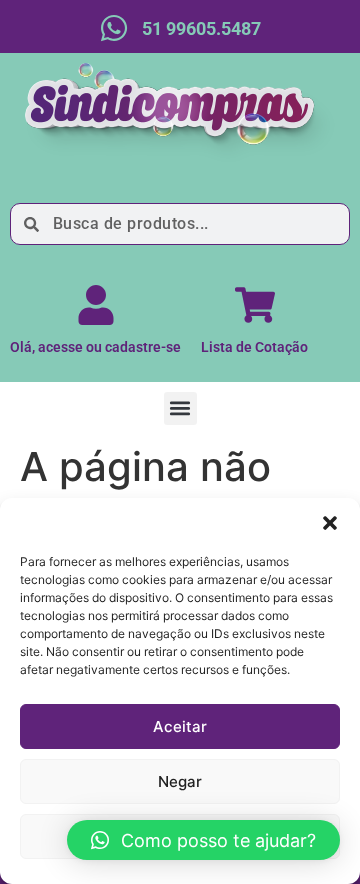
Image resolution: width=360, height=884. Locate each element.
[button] (330, 523)
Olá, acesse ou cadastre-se (95, 347)
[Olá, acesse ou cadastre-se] (96, 305)
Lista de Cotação (254, 347)
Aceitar (180, 726)
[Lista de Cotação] (255, 305)
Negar (180, 781)
